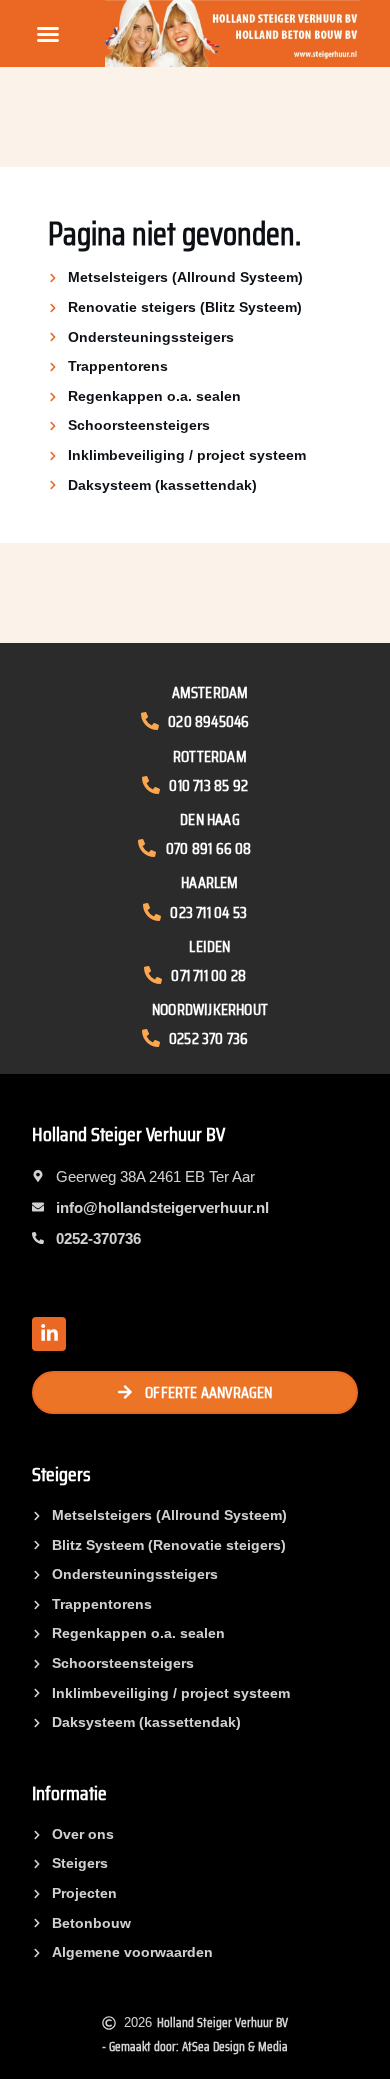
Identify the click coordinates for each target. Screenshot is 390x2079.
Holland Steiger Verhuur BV (128, 1134)
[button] (48, 34)
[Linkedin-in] (49, 1334)
